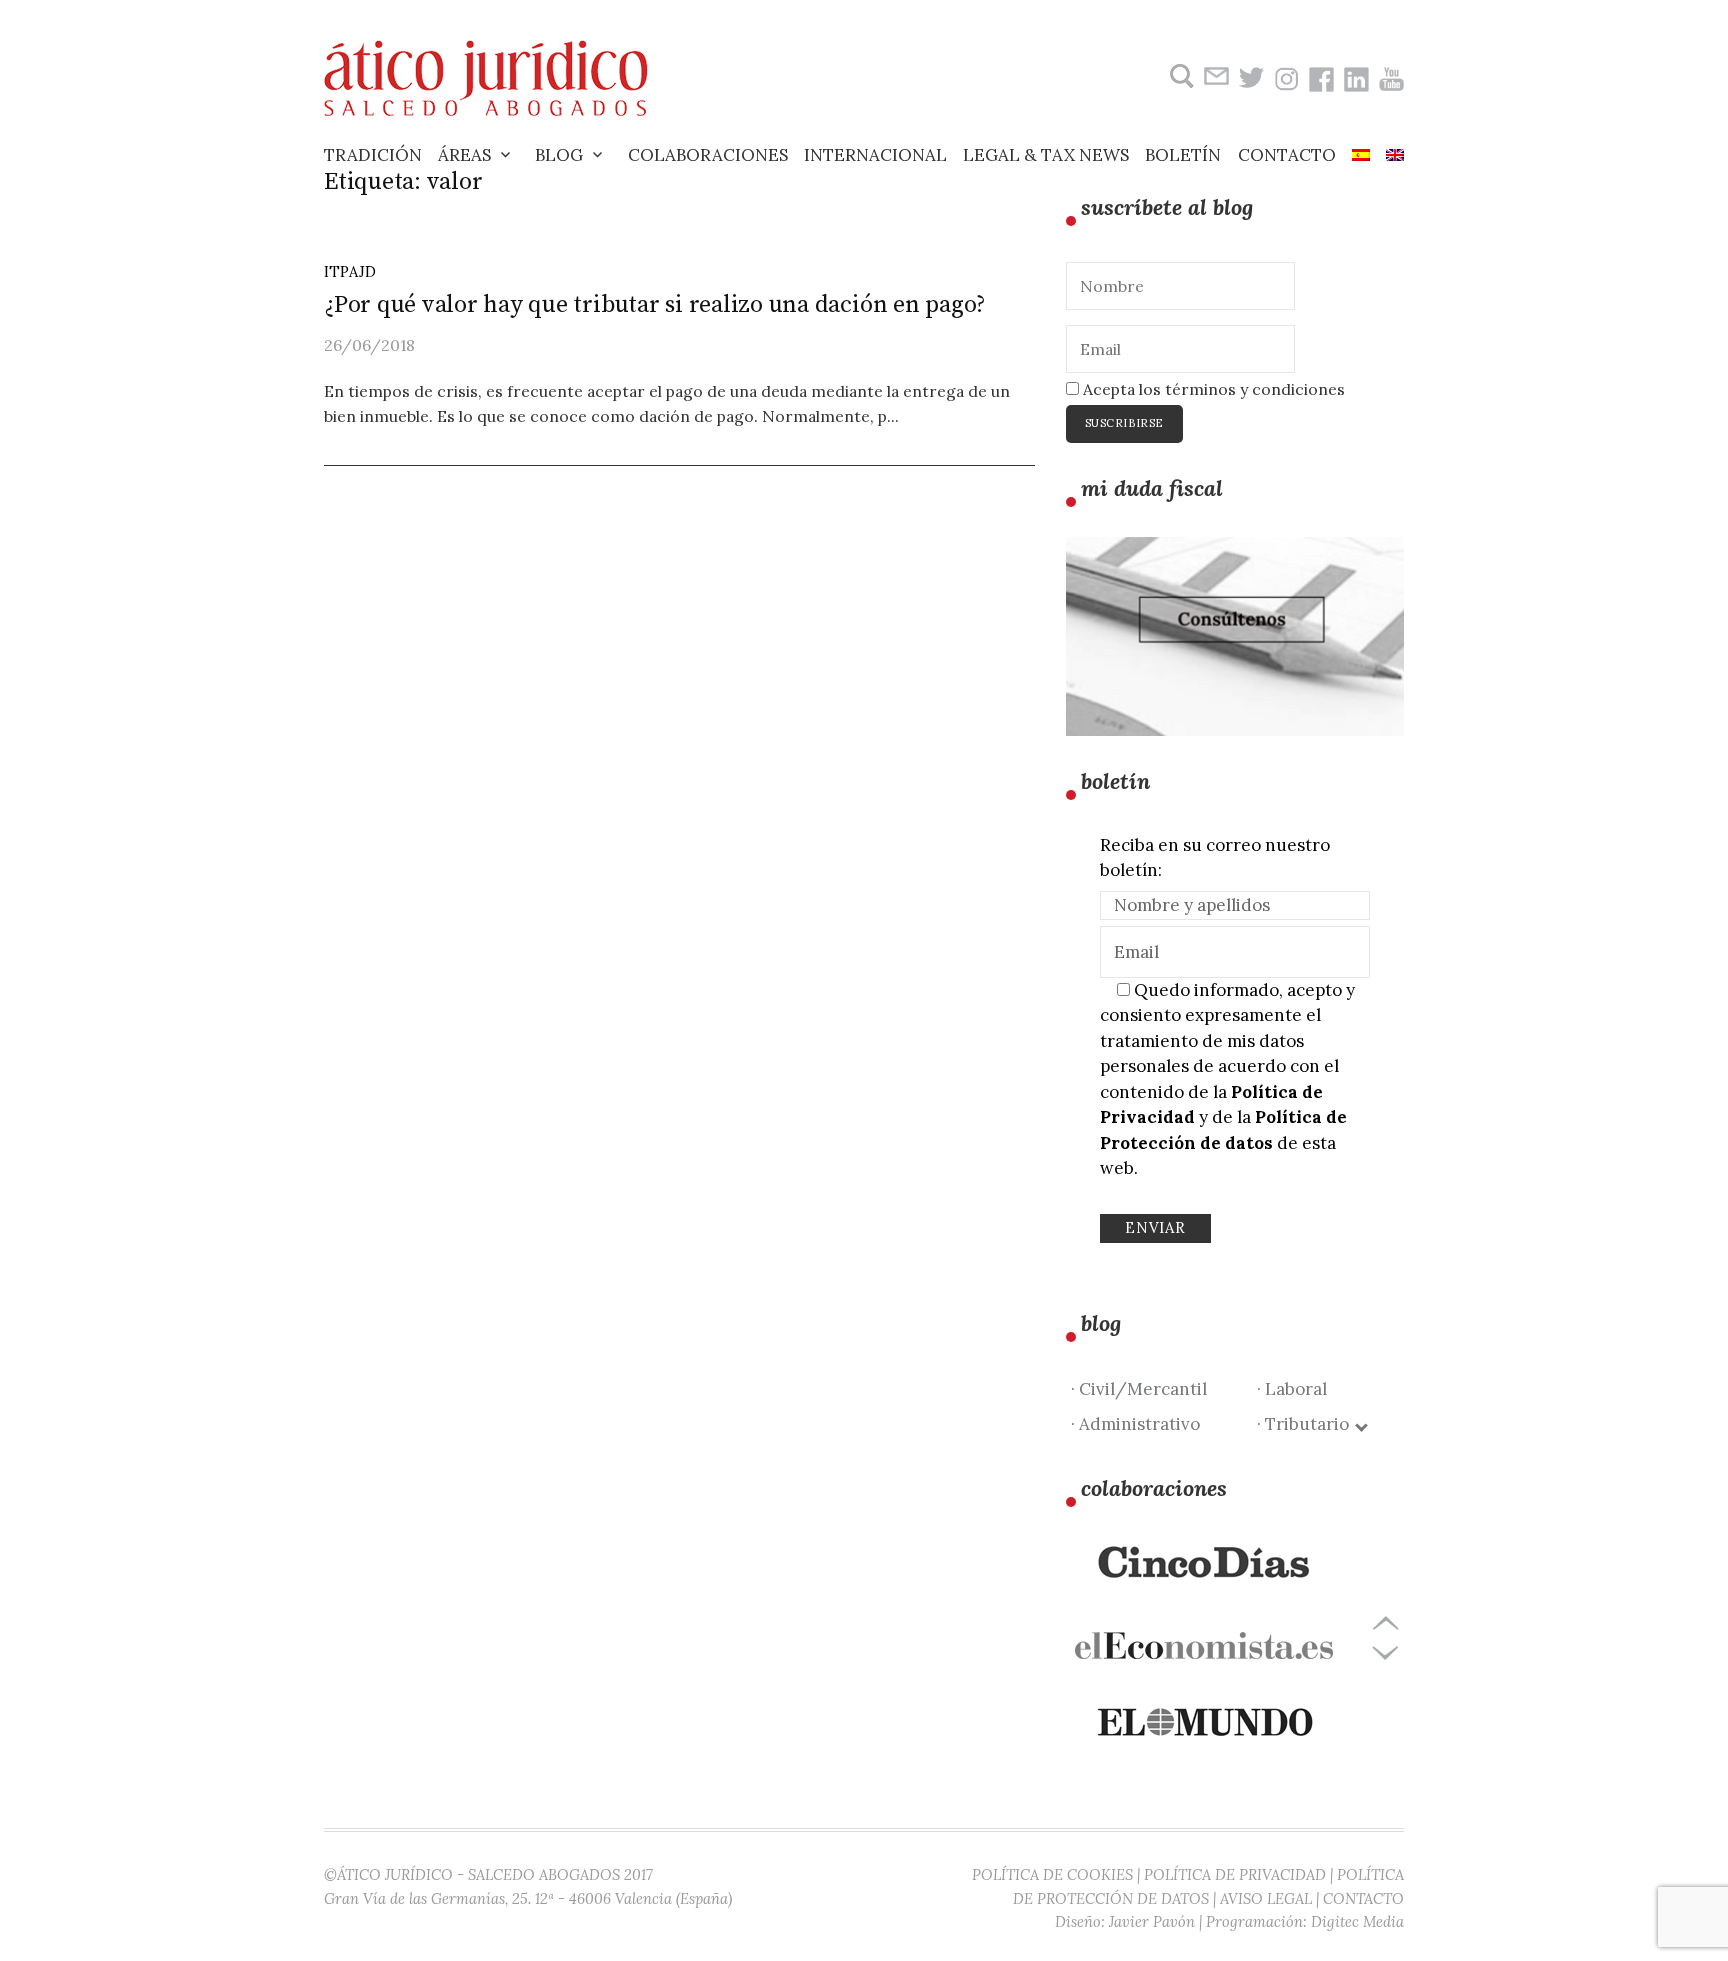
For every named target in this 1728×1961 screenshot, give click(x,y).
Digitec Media (1357, 1921)
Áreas (464, 155)
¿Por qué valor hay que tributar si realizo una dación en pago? (655, 305)
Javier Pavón (1152, 1921)
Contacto (1287, 155)
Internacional (875, 155)
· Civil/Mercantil (1139, 1389)
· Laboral (1292, 1389)
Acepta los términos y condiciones (1212, 389)
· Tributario (1307, 1424)
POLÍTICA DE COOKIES (1052, 1874)
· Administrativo (1135, 1424)
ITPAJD (350, 271)
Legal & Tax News (1046, 155)
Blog (559, 155)
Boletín (1183, 155)
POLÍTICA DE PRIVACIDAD (1235, 1874)
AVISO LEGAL (1266, 1898)
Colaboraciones (708, 155)
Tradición (373, 155)
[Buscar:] (1179, 76)
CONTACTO (1363, 1898)
